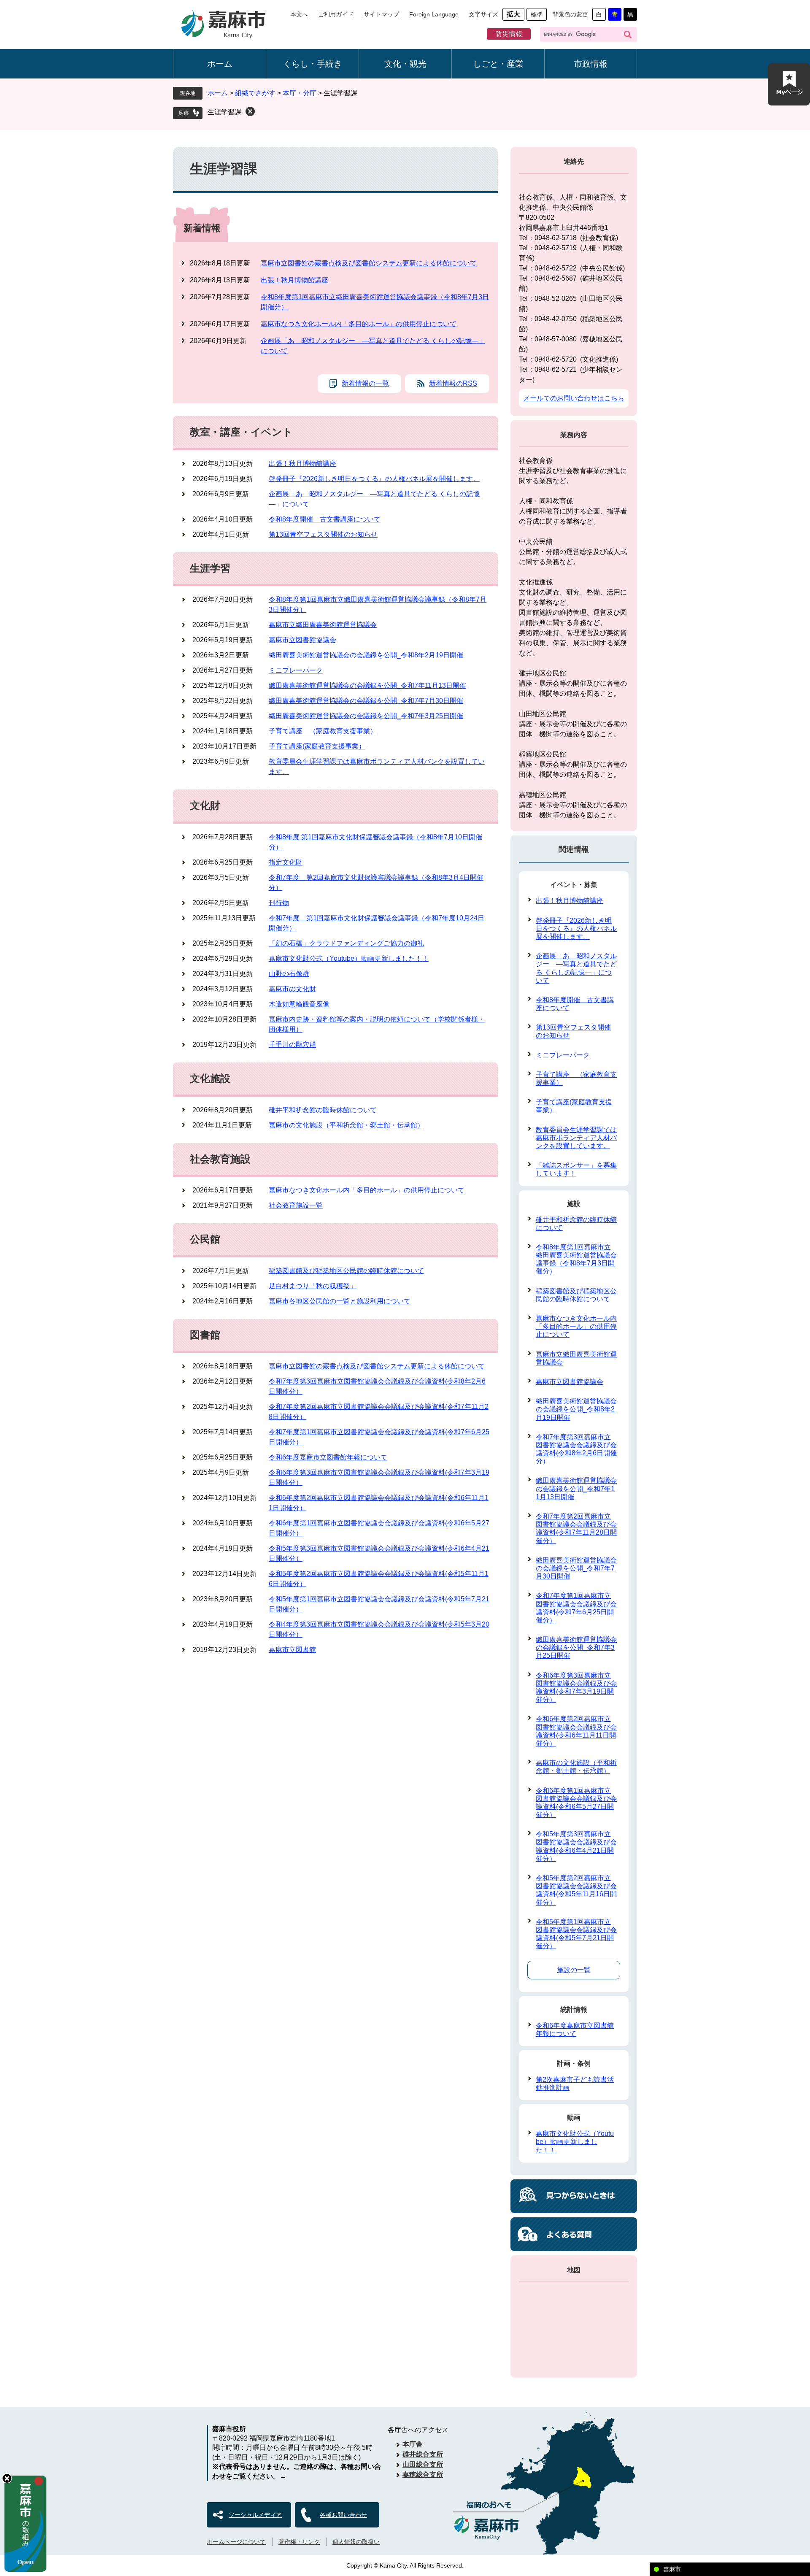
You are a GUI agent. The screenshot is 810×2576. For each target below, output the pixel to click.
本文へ (299, 14)
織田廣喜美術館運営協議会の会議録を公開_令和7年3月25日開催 (366, 716)
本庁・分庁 (300, 93)
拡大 (513, 14)
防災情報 (509, 34)
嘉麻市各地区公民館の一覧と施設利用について (340, 1301)
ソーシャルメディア (255, 2515)
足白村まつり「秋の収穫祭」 (313, 1286)
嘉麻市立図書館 (292, 1650)
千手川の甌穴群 (292, 1045)
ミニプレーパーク (296, 670)
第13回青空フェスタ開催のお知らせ (323, 534)
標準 (537, 14)
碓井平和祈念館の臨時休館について (323, 1110)
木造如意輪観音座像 (299, 1004)
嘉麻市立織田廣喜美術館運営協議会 (323, 625)
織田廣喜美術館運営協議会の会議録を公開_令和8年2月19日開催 (366, 655)
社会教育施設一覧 (296, 1205)
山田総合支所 (423, 2464)
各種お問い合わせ (343, 2515)
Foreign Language (434, 14)
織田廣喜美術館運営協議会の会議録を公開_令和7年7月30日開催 (366, 701)
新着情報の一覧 (365, 383)
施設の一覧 (574, 1970)
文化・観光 (405, 64)
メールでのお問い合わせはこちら (574, 398)
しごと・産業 (498, 64)
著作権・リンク (299, 2542)
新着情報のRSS (453, 383)
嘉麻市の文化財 (292, 989)
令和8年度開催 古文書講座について (325, 519)
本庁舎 (413, 2444)
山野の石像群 (289, 974)
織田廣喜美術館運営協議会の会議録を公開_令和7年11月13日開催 (367, 685)
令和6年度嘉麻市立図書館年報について (328, 1457)
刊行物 (279, 903)
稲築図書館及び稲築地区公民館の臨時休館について (346, 1271)
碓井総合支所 (423, 2454)
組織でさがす (255, 93)
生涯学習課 (224, 112)
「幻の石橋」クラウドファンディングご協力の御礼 (346, 943)
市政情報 (591, 64)
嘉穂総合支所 (423, 2475)
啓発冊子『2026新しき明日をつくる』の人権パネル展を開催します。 (374, 479)
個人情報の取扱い (356, 2542)
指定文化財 (286, 862)
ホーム (220, 64)
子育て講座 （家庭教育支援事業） (323, 731)
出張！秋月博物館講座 (294, 280)
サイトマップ (381, 14)
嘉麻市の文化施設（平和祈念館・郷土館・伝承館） (346, 1125)
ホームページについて (236, 2542)
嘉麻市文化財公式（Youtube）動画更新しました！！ (349, 958)
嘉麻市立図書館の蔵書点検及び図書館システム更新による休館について (369, 263)
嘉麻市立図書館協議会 (302, 640)
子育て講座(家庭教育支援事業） (317, 746)
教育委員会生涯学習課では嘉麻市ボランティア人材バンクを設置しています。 (576, 1138)
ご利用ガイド (336, 14)
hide (7, 2478)
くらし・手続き (313, 64)
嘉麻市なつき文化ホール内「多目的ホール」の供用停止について (359, 324)
